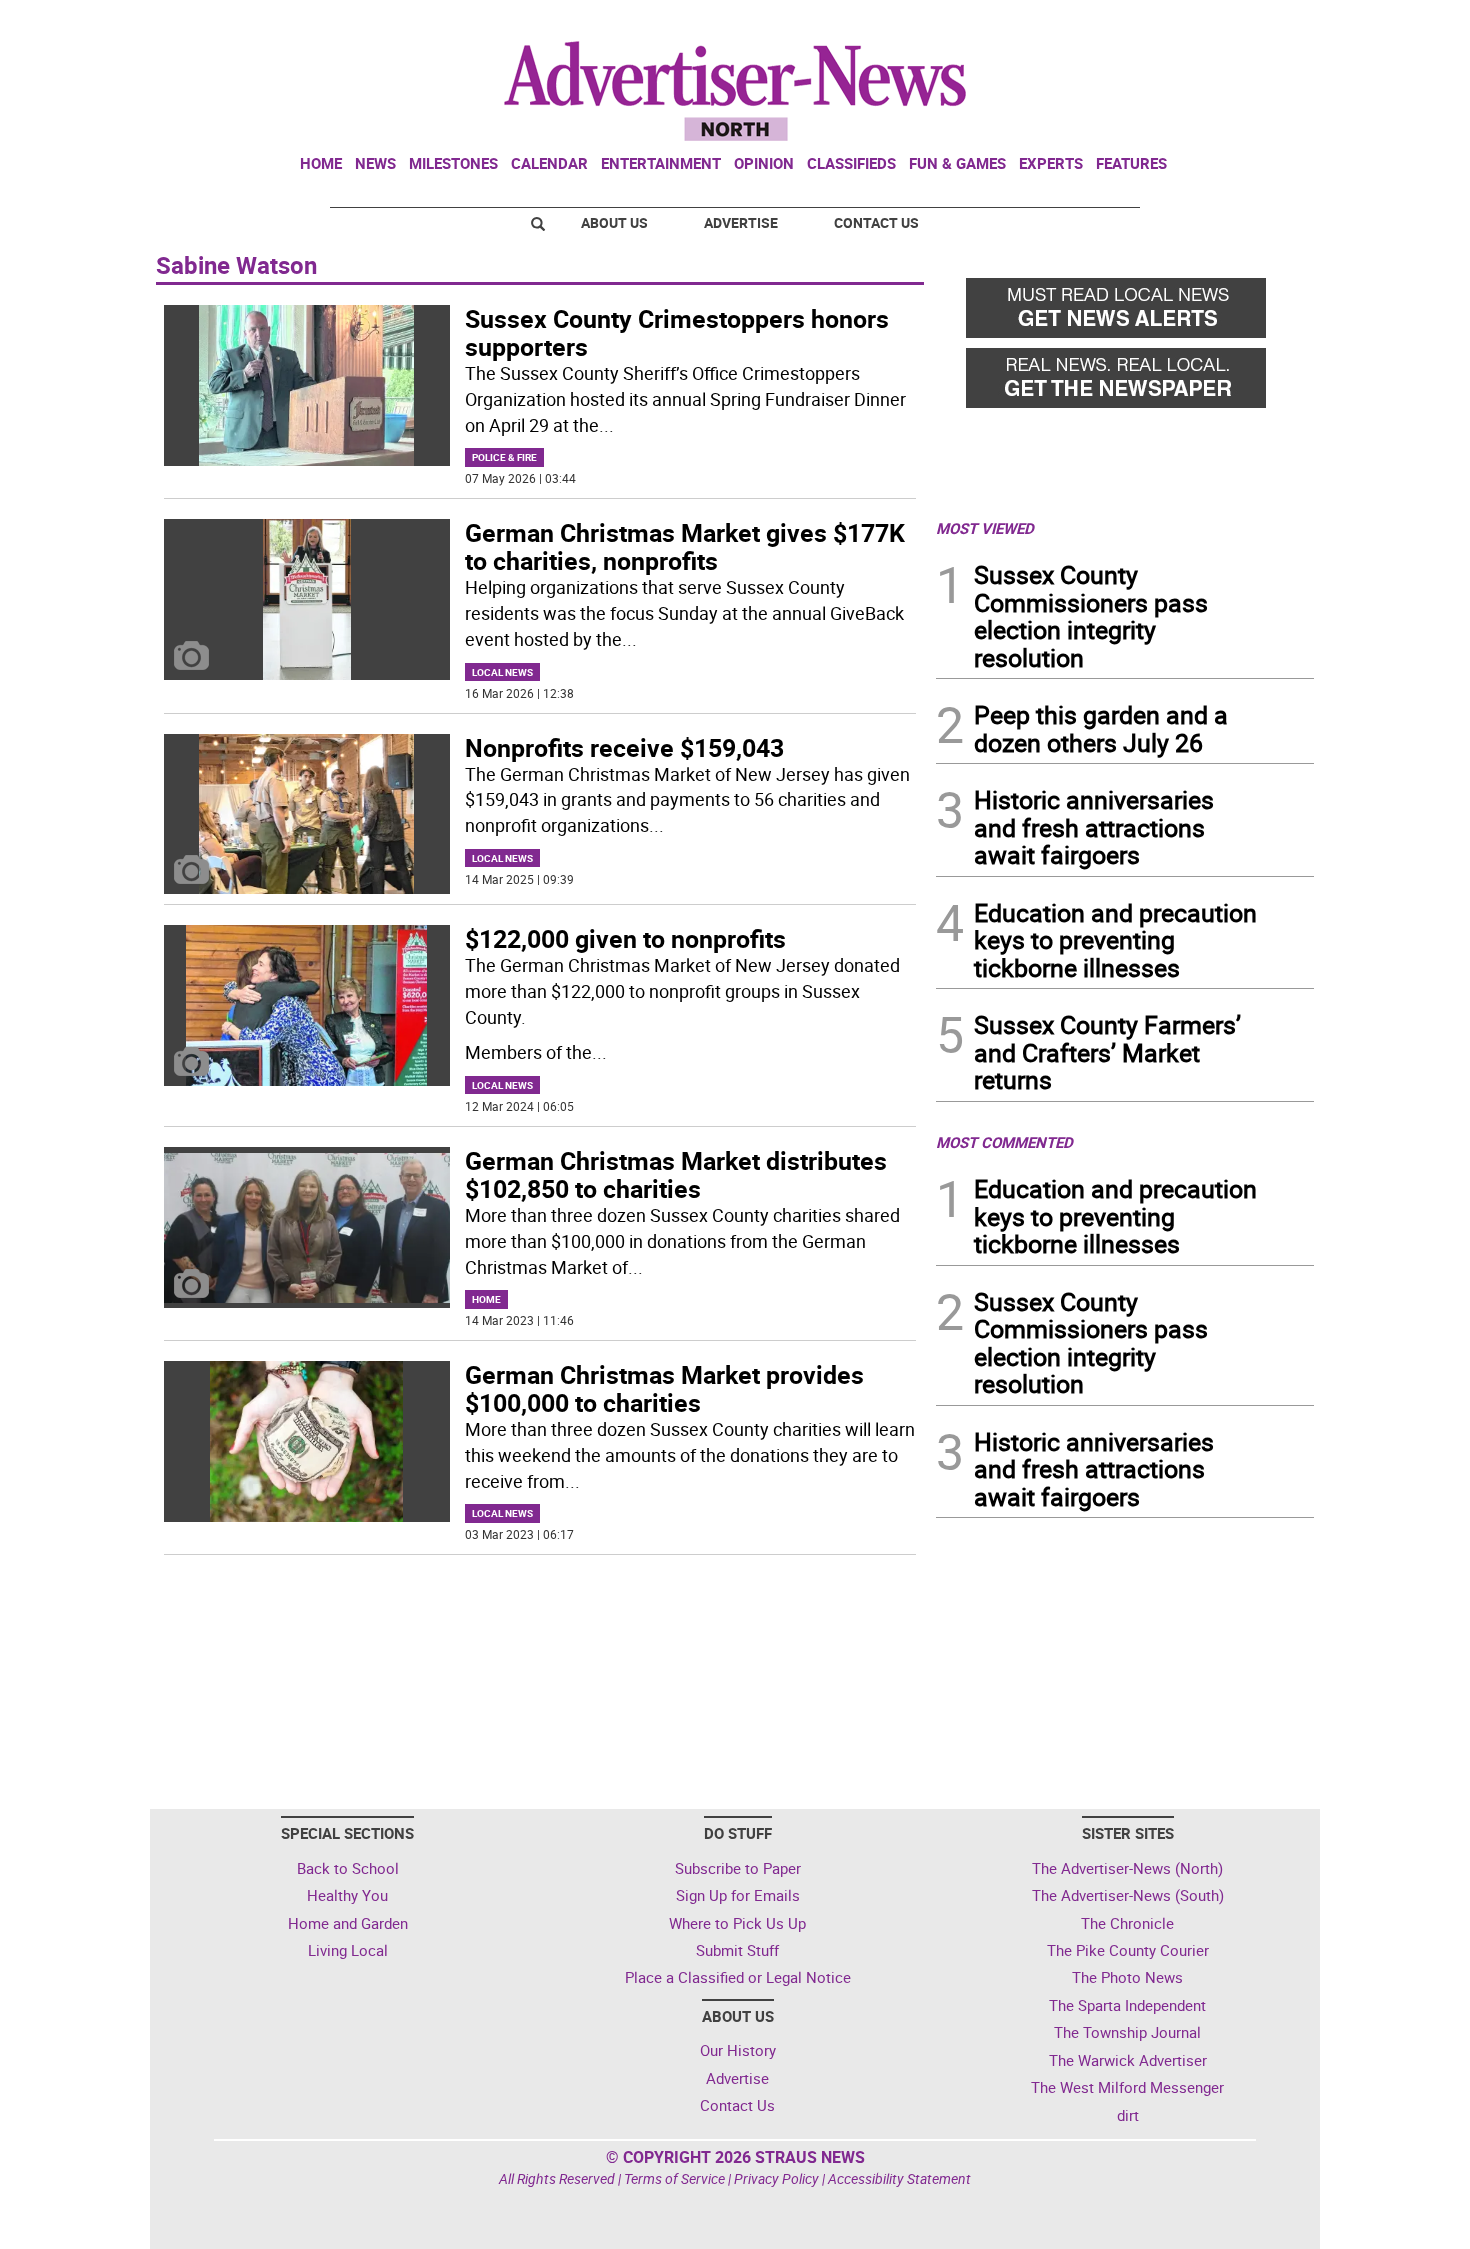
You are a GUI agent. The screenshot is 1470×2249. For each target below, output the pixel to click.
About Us (614, 222)
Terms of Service (674, 2178)
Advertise (741, 222)
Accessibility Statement (899, 2178)
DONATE (1265, 23)
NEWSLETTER (1153, 23)
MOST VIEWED (985, 528)
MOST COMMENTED (1004, 1142)
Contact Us (876, 222)
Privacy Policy (776, 2178)
